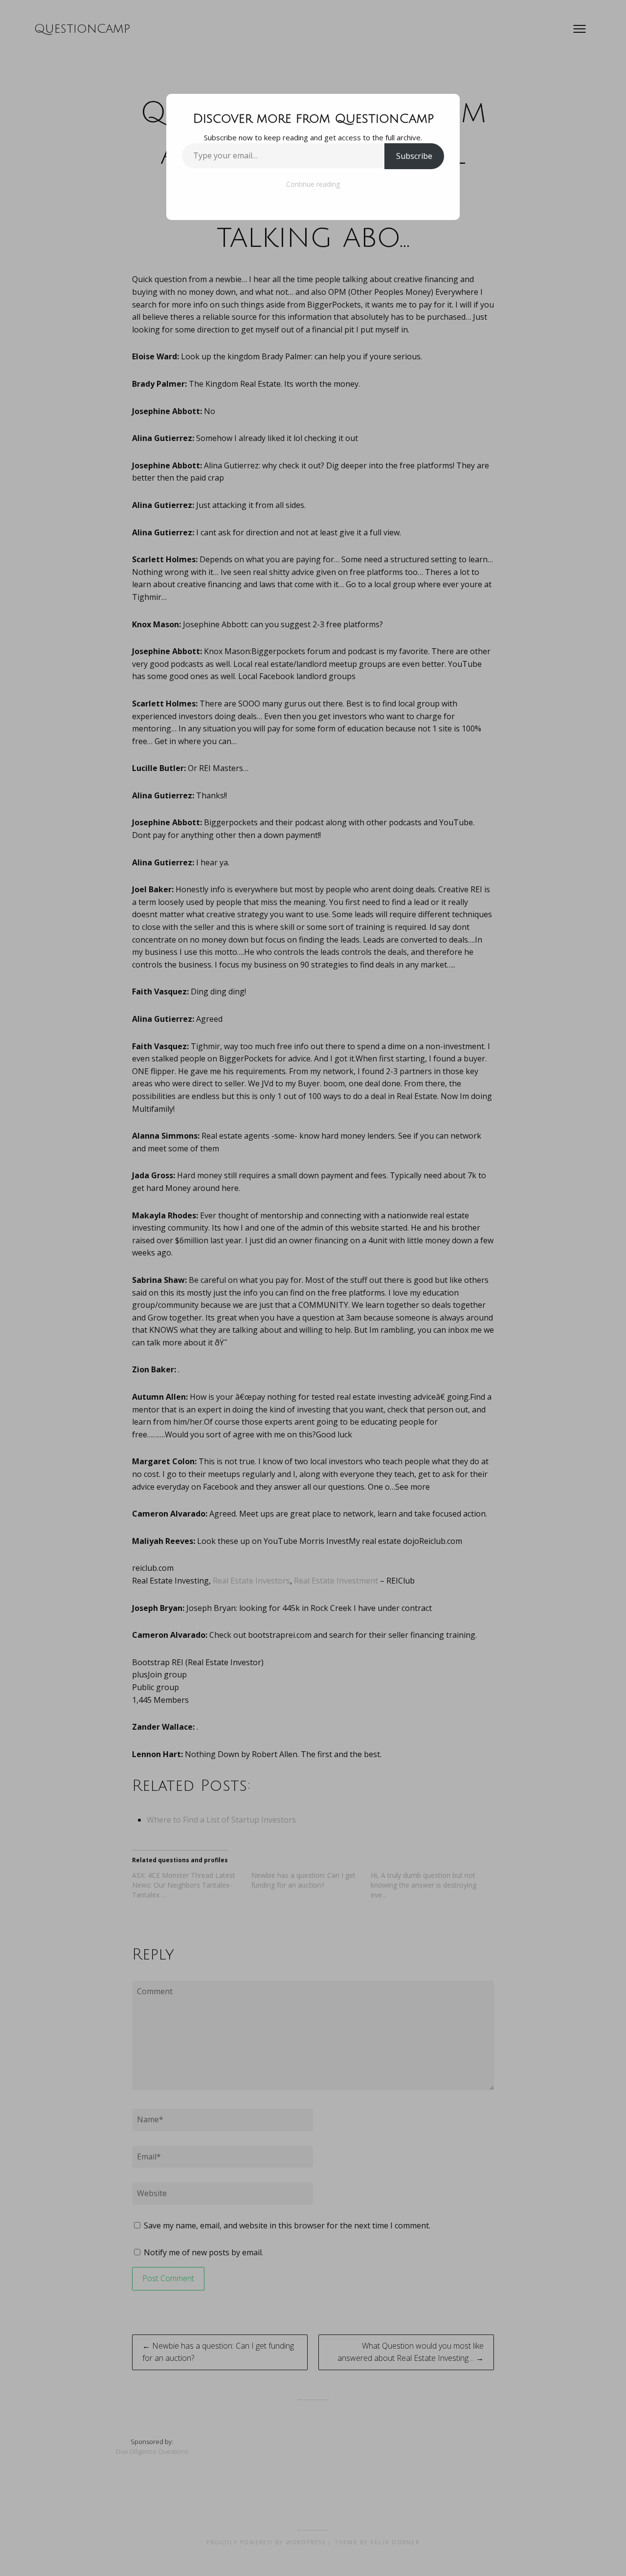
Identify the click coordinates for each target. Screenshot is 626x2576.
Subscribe (414, 156)
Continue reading (313, 184)
